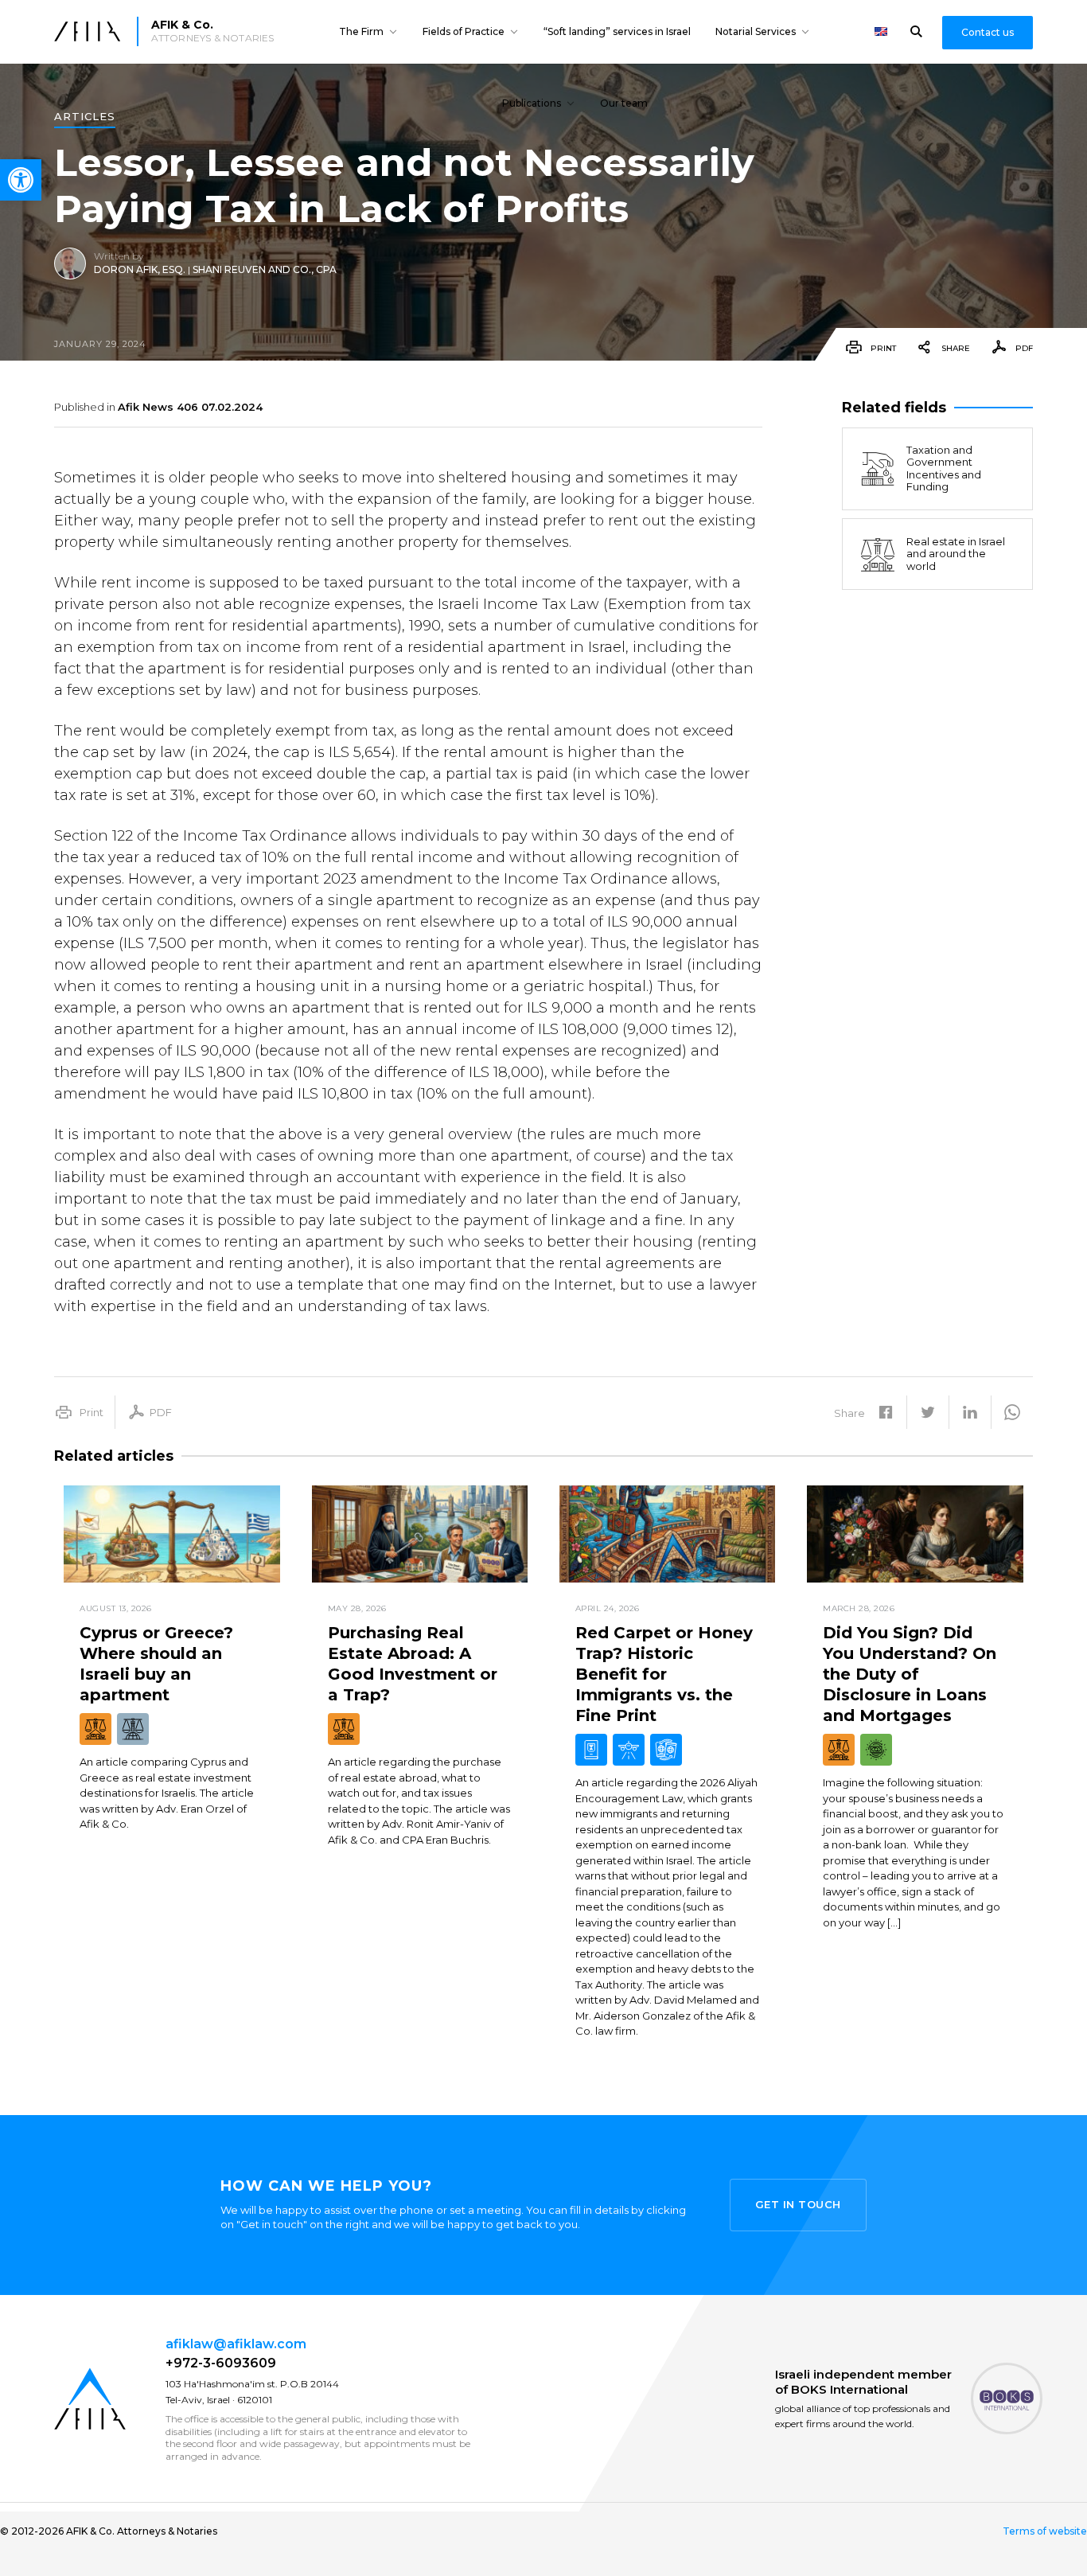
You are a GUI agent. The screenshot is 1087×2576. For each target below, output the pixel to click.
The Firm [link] (361, 31)
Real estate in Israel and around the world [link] (956, 554)
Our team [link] (624, 103)
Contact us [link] (988, 32)
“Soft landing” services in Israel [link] (617, 31)
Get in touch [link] (798, 2204)
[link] (21, 180)
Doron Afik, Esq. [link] (140, 269)
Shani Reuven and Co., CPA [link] (265, 269)
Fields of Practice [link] (464, 31)
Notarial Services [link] (756, 31)
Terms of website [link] (1045, 2531)
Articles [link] (85, 117)
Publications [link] (532, 103)
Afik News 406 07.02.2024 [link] (190, 407)
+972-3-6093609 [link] (221, 2363)
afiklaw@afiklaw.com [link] (236, 2344)
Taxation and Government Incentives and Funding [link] (944, 468)
